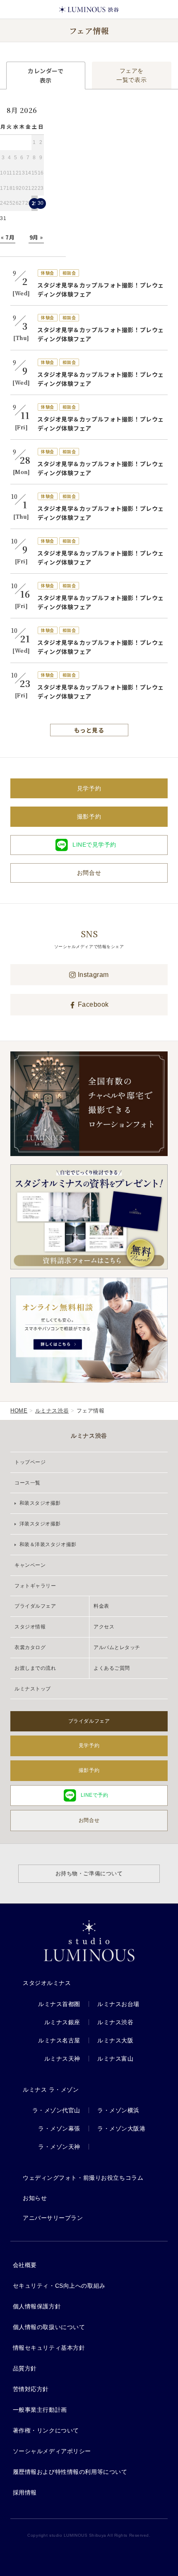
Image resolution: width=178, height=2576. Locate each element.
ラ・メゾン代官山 (56, 2110)
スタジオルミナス (47, 1983)
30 (41, 203)
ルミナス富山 (115, 2059)
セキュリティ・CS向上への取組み (59, 2286)
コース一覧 (28, 1483)
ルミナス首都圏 (59, 2004)
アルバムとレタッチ (117, 1647)
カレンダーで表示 (46, 75)
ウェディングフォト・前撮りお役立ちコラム (83, 2178)
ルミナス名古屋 (59, 2040)
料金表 (101, 1606)
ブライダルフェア (35, 1606)
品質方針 (25, 2368)
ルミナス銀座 (62, 2022)
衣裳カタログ (30, 1647)
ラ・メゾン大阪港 (121, 2128)
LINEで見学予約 (94, 845)
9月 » (36, 237)
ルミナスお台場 (118, 2004)
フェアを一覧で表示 (131, 75)
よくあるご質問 (112, 1668)
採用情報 (25, 2492)
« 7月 (8, 237)
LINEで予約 (95, 1795)
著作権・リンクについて (46, 2430)
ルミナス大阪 (115, 2040)
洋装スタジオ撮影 (39, 1524)
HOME (19, 1411)
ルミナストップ (33, 1689)
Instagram (92, 975)
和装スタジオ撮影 (39, 1503)
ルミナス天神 (62, 2059)
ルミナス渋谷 (52, 1411)
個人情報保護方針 (37, 2306)
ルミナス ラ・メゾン (51, 2090)
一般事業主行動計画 (40, 2410)
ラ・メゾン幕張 (59, 2128)
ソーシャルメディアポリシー (52, 2451)
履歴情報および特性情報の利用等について (70, 2472)
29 (35, 203)
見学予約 (89, 788)
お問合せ (89, 873)
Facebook (92, 1004)
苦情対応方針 (31, 2389)
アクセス (104, 1627)
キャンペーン (30, 1565)
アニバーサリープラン (53, 2218)
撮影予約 (89, 816)
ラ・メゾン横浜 (118, 2110)
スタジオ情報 (30, 1627)
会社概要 (25, 2265)
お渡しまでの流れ (35, 1668)
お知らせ (35, 2198)
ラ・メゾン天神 (59, 2147)
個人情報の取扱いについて (49, 2327)
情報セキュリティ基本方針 (49, 2348)
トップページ (30, 1462)
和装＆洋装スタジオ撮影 (47, 1544)
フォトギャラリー (35, 1586)
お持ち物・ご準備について (89, 1873)
